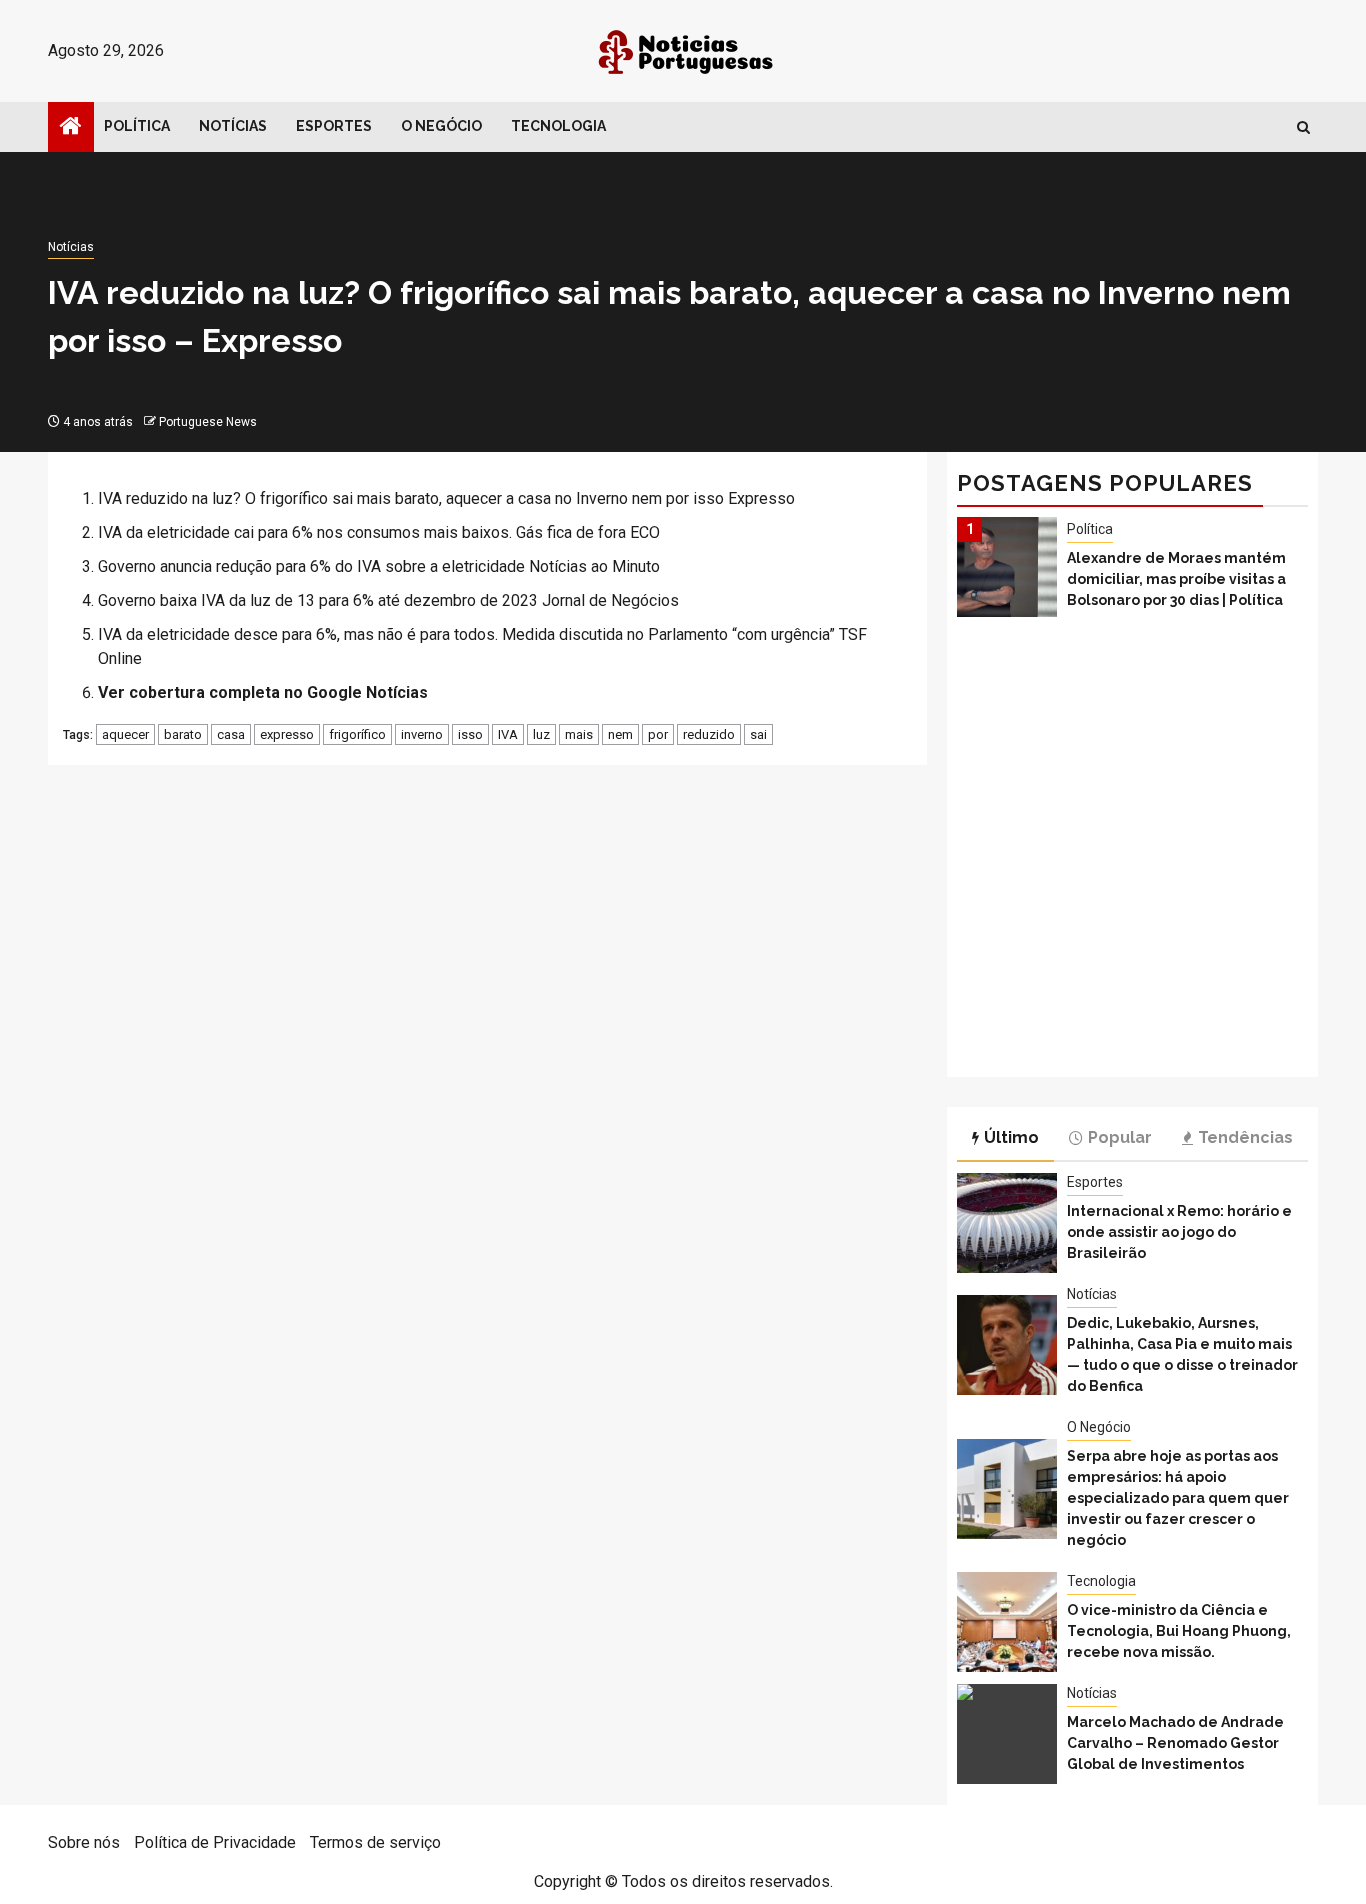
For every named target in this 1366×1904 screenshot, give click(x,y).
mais (579, 734)
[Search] (1303, 127)
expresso (287, 734)
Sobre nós (84, 1842)
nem (620, 734)
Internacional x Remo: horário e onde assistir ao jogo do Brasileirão (1179, 1232)
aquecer (125, 734)
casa (231, 734)
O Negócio (441, 126)
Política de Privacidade (215, 1842)
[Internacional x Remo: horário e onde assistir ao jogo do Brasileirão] (1007, 1223)
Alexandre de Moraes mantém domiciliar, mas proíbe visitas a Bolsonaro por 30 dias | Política (1176, 579)
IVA (508, 734)
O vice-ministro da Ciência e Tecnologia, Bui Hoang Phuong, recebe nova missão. (1179, 1631)
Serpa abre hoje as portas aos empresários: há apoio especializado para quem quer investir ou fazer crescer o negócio (1178, 1498)
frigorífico (357, 734)
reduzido (709, 734)
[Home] (71, 128)
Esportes (334, 126)
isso (470, 734)
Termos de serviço (375, 1842)
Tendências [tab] (1245, 1137)
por (658, 734)
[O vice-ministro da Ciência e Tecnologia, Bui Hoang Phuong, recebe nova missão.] (1007, 1622)
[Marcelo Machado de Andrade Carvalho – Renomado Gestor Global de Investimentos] (1007, 1734)
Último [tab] (1011, 1137)
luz (541, 734)
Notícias (233, 126)
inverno (422, 734)
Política (137, 126)
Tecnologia (558, 126)
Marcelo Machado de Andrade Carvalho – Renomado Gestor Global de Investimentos (1175, 1743)
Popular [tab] (1120, 1137)
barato (183, 734)
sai (758, 734)
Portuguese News (208, 422)
